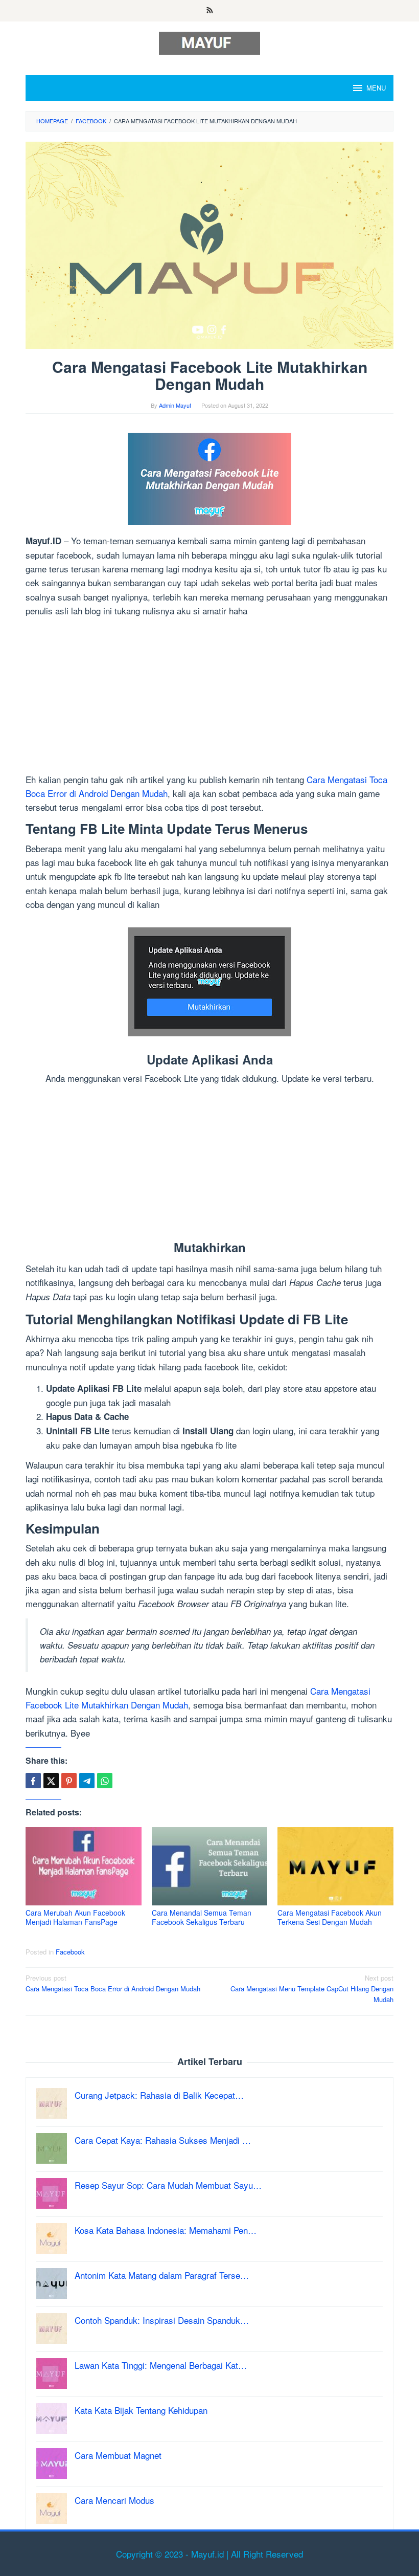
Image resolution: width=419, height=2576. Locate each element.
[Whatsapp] (105, 1781)
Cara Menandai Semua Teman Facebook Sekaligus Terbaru (202, 1917)
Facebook (70, 1952)
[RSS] (210, 11)
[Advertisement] (209, 697)
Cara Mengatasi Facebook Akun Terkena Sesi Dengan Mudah (330, 1917)
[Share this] (33, 1781)
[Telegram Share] (87, 1781)
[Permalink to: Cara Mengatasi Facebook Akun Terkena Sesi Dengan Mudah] (335, 1866)
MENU (376, 88)
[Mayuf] (209, 42)
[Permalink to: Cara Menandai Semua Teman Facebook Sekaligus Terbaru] (210, 1866)
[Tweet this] (51, 1781)
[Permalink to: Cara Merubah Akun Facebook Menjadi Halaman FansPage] (84, 1866)
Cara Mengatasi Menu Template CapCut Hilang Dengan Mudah (312, 1989)
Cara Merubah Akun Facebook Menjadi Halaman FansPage (75, 1917)
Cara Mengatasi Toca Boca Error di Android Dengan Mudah (113, 1983)
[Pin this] (69, 1781)
